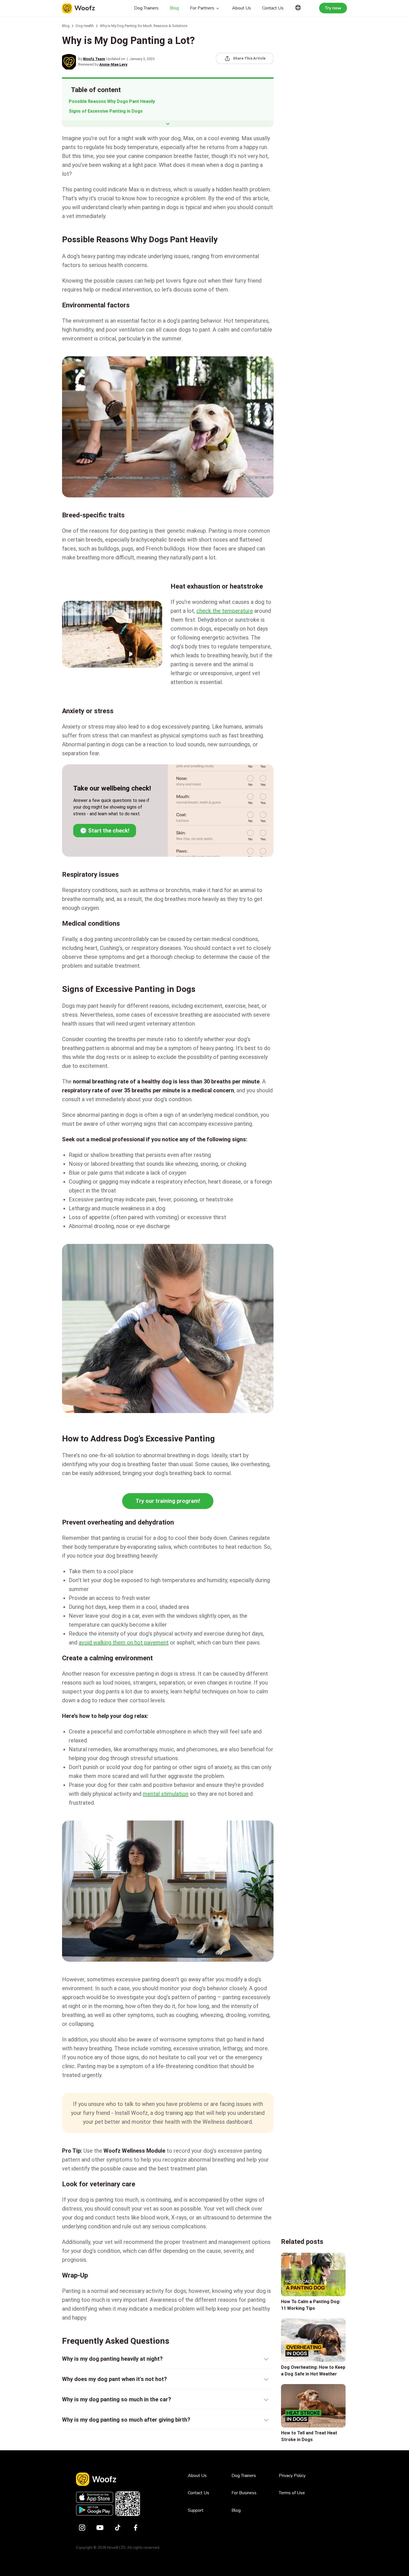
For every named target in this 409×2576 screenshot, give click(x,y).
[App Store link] (95, 2497)
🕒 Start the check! (105, 831)
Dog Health (85, 26)
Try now (333, 8)
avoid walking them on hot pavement (124, 1643)
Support (196, 2510)
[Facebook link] (135, 2528)
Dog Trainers (146, 8)
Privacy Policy (292, 2476)
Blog (174, 8)
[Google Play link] (95, 2510)
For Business (244, 2493)
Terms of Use (292, 2493)
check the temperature (225, 611)
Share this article (249, 58)
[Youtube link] (100, 2528)
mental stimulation (166, 1794)
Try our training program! (168, 1501)
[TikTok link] (118, 2528)
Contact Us (273, 8)
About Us (242, 8)
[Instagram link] (82, 2528)
